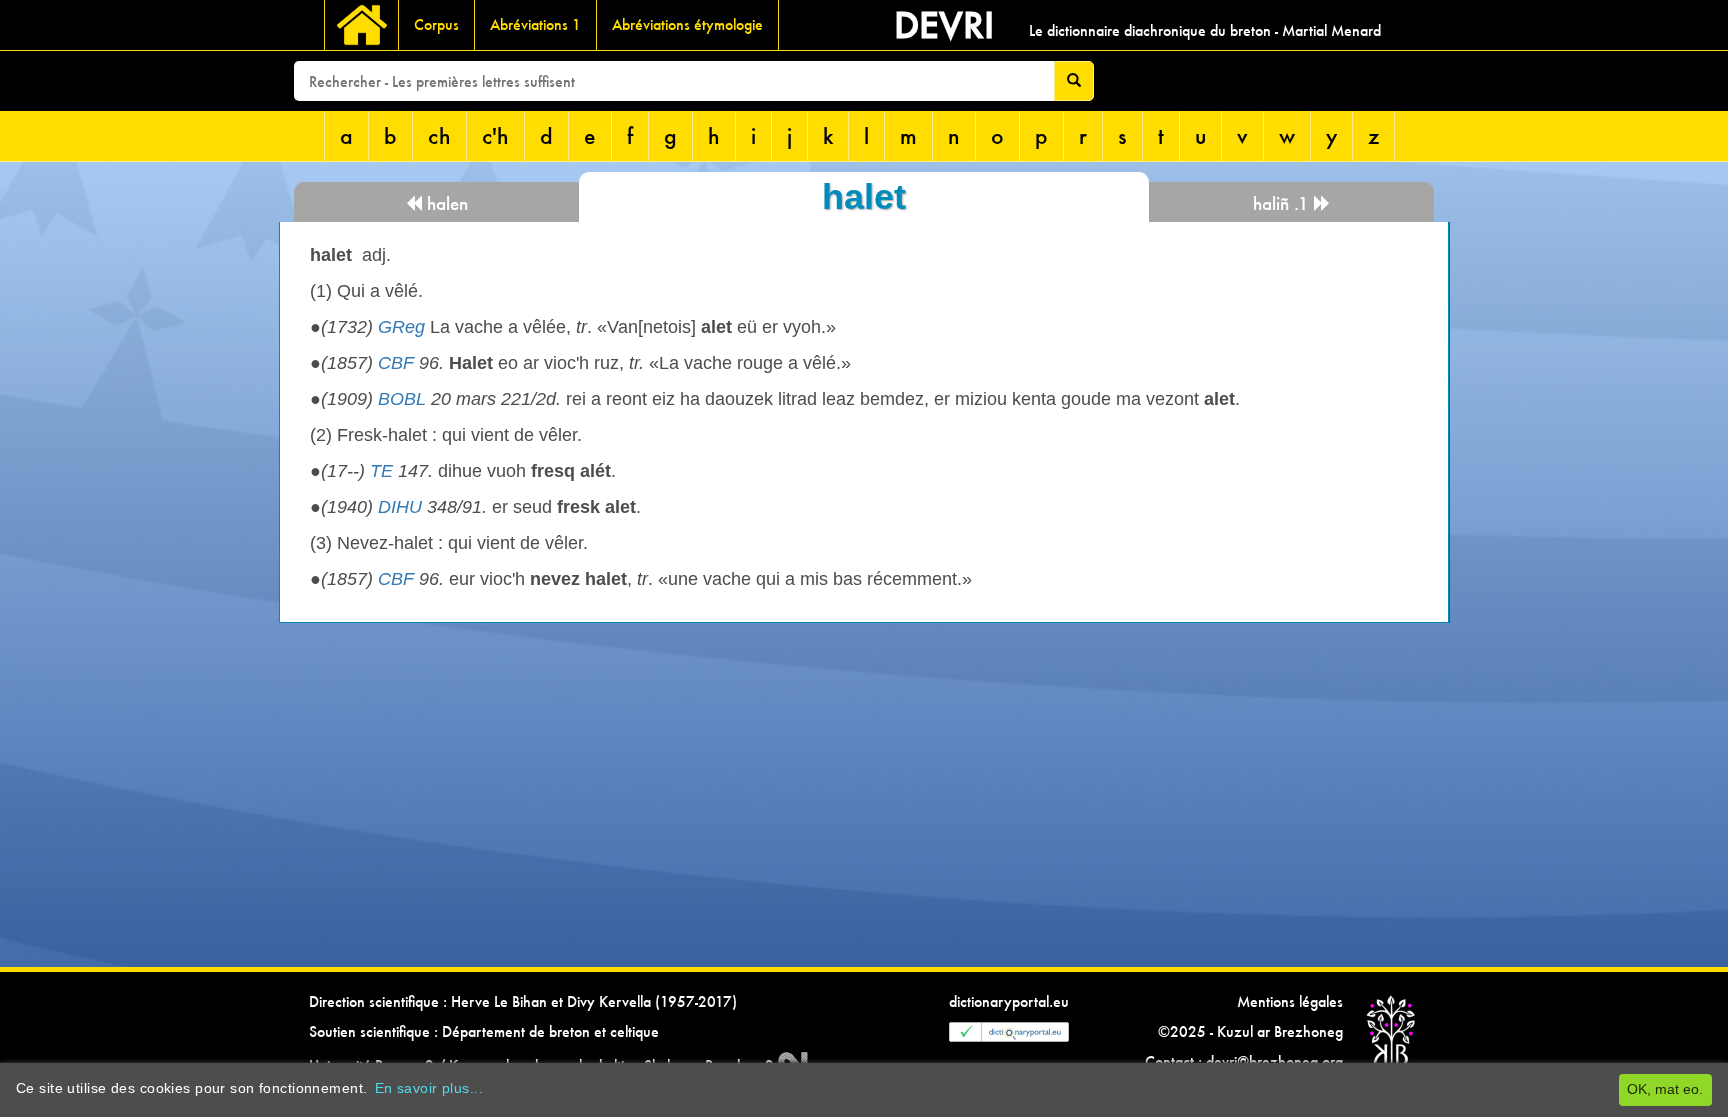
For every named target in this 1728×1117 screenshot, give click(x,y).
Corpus (436, 24)
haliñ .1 (1283, 203)
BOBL (402, 399)
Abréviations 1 (535, 24)
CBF (396, 363)
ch (439, 135)
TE (381, 471)
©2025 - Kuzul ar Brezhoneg (1250, 1031)
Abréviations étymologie (687, 24)
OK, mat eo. (1665, 1089)
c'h (495, 135)
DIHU (400, 507)
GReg (401, 327)
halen (445, 203)
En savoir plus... (429, 1088)
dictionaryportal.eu (1009, 1001)
